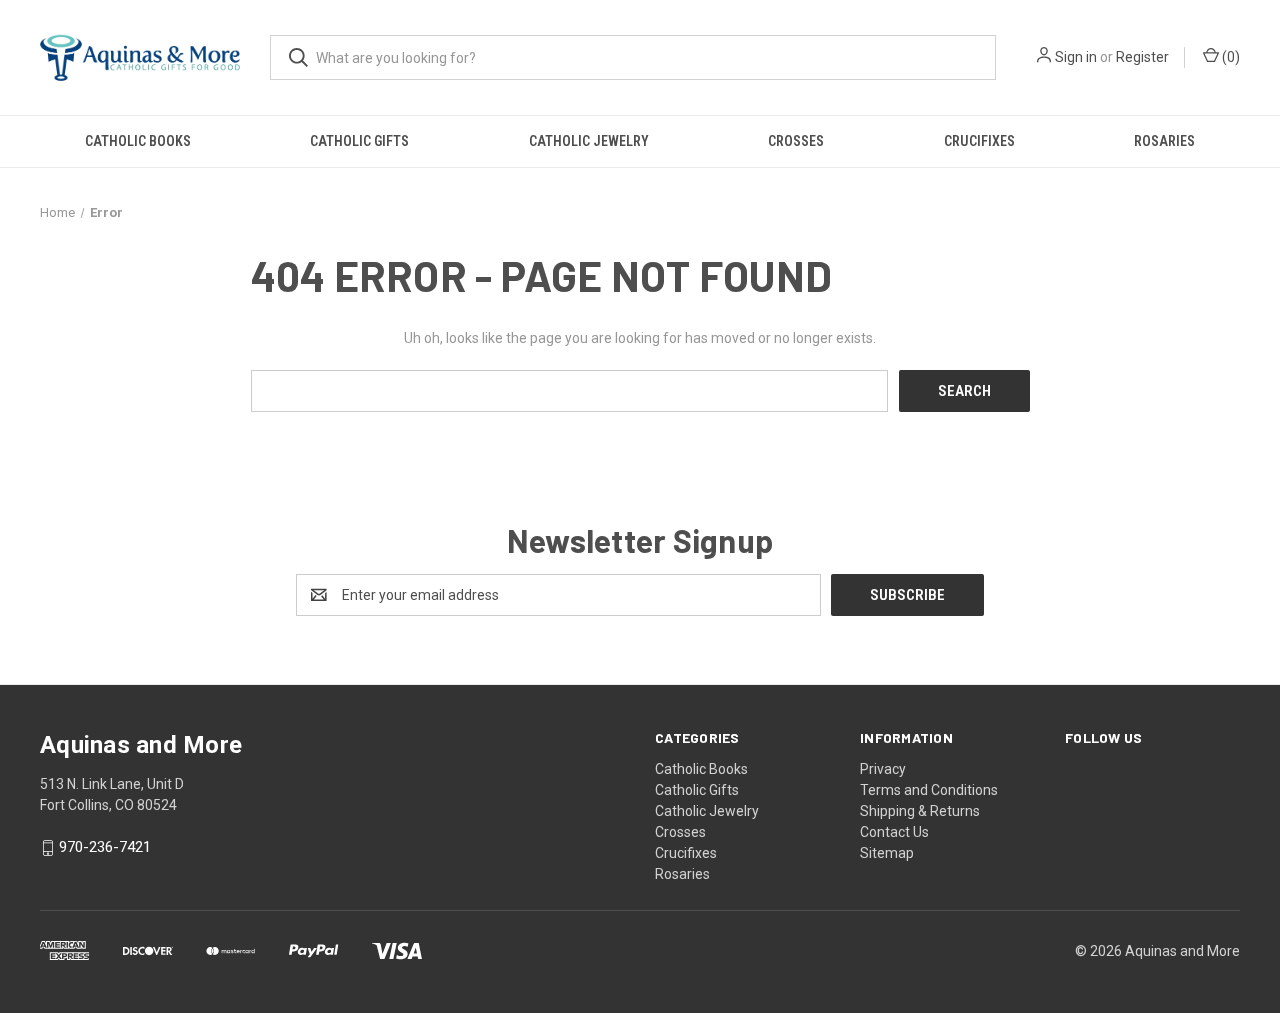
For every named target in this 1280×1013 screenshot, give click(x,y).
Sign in (1076, 57)
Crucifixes (979, 141)
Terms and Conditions (929, 790)
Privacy (883, 769)
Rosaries (1164, 141)
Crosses (796, 141)
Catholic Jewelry (589, 141)
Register (1142, 57)
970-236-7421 (105, 848)
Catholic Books (138, 141)
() (1229, 57)
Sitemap (887, 853)
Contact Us (894, 832)
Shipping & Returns (920, 811)
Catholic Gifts (359, 141)
